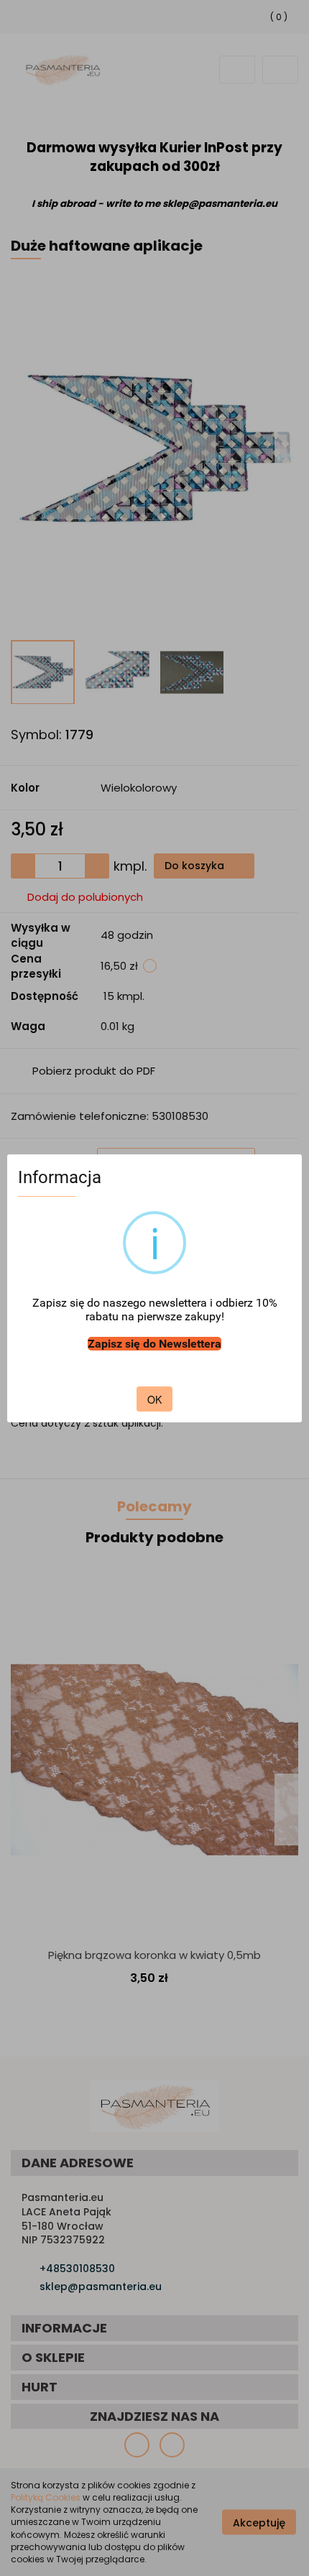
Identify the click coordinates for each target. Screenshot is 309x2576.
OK (154, 1399)
